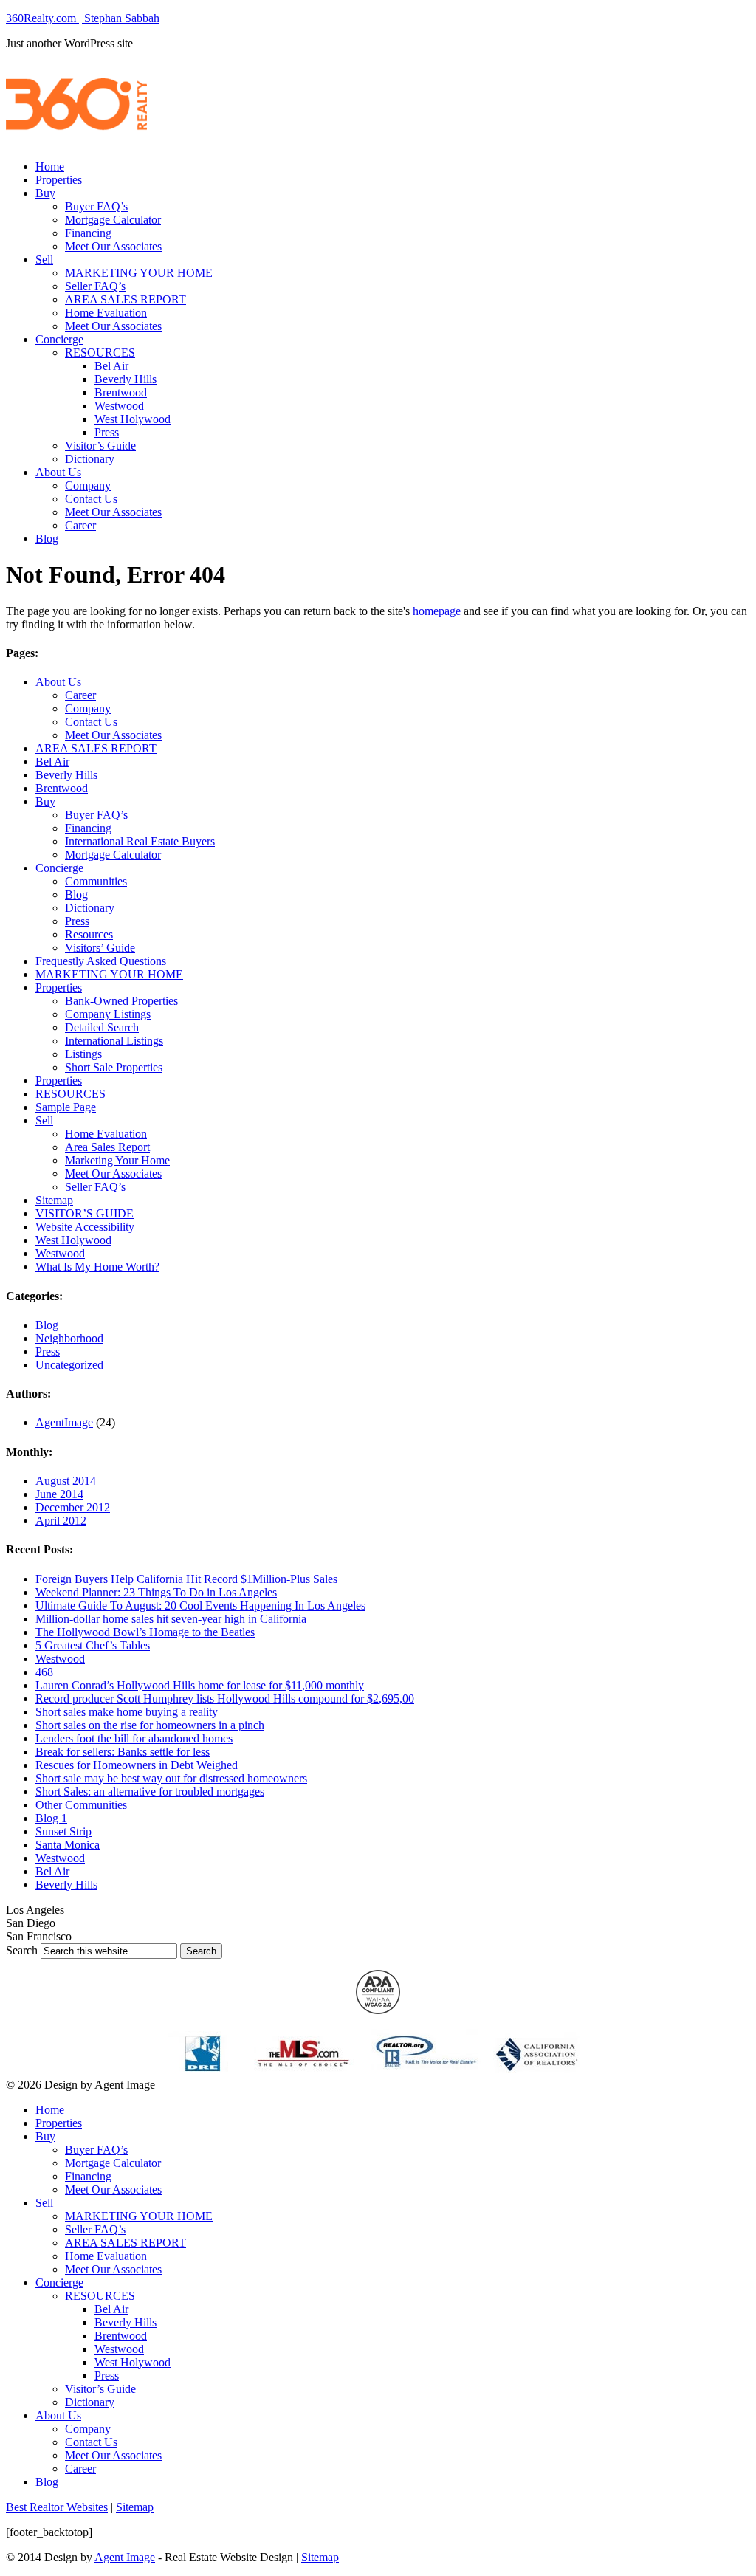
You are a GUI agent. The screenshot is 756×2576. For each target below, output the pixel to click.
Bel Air (111, 366)
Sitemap (54, 1200)
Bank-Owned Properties (121, 1001)
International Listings (114, 1041)
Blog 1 (51, 1818)
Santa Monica (68, 1845)
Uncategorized (69, 1365)
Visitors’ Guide (100, 948)
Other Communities (81, 1805)
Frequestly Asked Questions (101, 961)
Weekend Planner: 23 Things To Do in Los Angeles (156, 1592)
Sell (44, 260)
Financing (88, 233)
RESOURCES (100, 353)
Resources (89, 934)
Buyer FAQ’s (96, 206)
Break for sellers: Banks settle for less (123, 1752)
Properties (59, 180)
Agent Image (125, 2557)
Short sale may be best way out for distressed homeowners (171, 1778)
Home (50, 166)
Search (22, 1950)
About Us (58, 472)
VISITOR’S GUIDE (85, 1213)
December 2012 (73, 1507)
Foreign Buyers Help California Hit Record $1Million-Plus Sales (186, 1579)
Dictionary (90, 459)
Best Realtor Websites (57, 2507)
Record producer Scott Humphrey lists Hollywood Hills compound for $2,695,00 (225, 1699)
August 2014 (66, 1481)
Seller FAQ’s (95, 286)
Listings (83, 1054)
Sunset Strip (63, 1831)
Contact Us (91, 499)
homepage (437, 611)
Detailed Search (102, 1027)
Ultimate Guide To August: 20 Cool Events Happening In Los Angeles (200, 1605)
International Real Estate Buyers (140, 841)
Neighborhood (69, 1338)
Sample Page (66, 1107)
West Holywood (133, 419)
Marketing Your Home (117, 1160)
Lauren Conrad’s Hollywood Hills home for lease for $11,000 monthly (200, 1685)
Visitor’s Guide (100, 446)
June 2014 (59, 1494)
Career (80, 525)
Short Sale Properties (114, 1067)
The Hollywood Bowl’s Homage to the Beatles (145, 1632)
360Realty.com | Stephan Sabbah (83, 18)
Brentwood (121, 392)
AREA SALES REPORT (126, 299)
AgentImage (64, 1422)
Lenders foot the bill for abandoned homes (134, 1738)
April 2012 (61, 1521)
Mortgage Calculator (113, 220)
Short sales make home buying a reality (127, 1712)
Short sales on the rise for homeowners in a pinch (150, 1725)
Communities (96, 881)
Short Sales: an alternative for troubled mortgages (150, 1792)
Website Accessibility (85, 1227)
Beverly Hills (126, 379)
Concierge (59, 339)
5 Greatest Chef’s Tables (93, 1645)
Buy (45, 193)
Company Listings (108, 1014)
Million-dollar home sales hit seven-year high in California (171, 1619)
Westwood (119, 406)
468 (44, 1672)
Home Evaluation (106, 313)
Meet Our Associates (113, 246)
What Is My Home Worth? (97, 1267)
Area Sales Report (107, 1147)
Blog (47, 539)
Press (107, 432)
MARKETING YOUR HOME (139, 273)
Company (88, 485)
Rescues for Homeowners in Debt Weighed (137, 1765)
